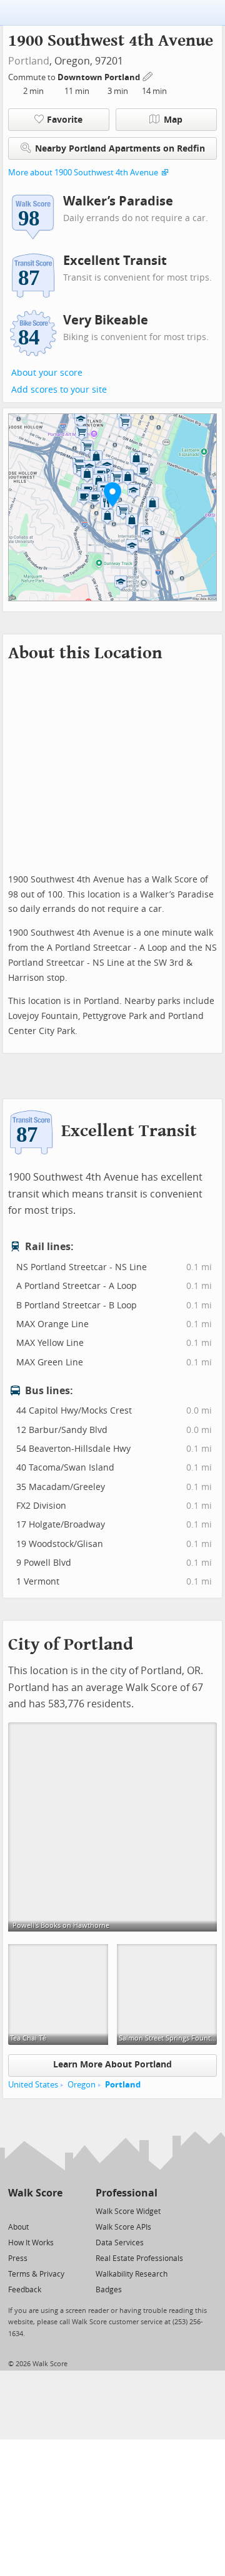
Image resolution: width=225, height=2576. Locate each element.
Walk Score (35, 2193)
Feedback (25, 2290)
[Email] (54, 2211)
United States (33, 2085)
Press (18, 2258)
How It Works (31, 2243)
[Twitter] (15, 2211)
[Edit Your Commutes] (148, 75)
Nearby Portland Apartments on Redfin (120, 149)
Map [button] (173, 120)
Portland (29, 61)
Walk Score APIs (123, 2227)
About (18, 2227)
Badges (109, 2290)
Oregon (82, 2085)
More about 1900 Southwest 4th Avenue (83, 173)
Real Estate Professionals (139, 2258)
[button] (112, 494)
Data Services (120, 2243)
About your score (47, 373)
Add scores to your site (59, 390)
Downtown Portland (100, 77)
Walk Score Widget (128, 2211)
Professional (127, 2193)
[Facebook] (35, 2211)
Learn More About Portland (112, 2065)
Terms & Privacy (36, 2274)
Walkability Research (132, 2274)
